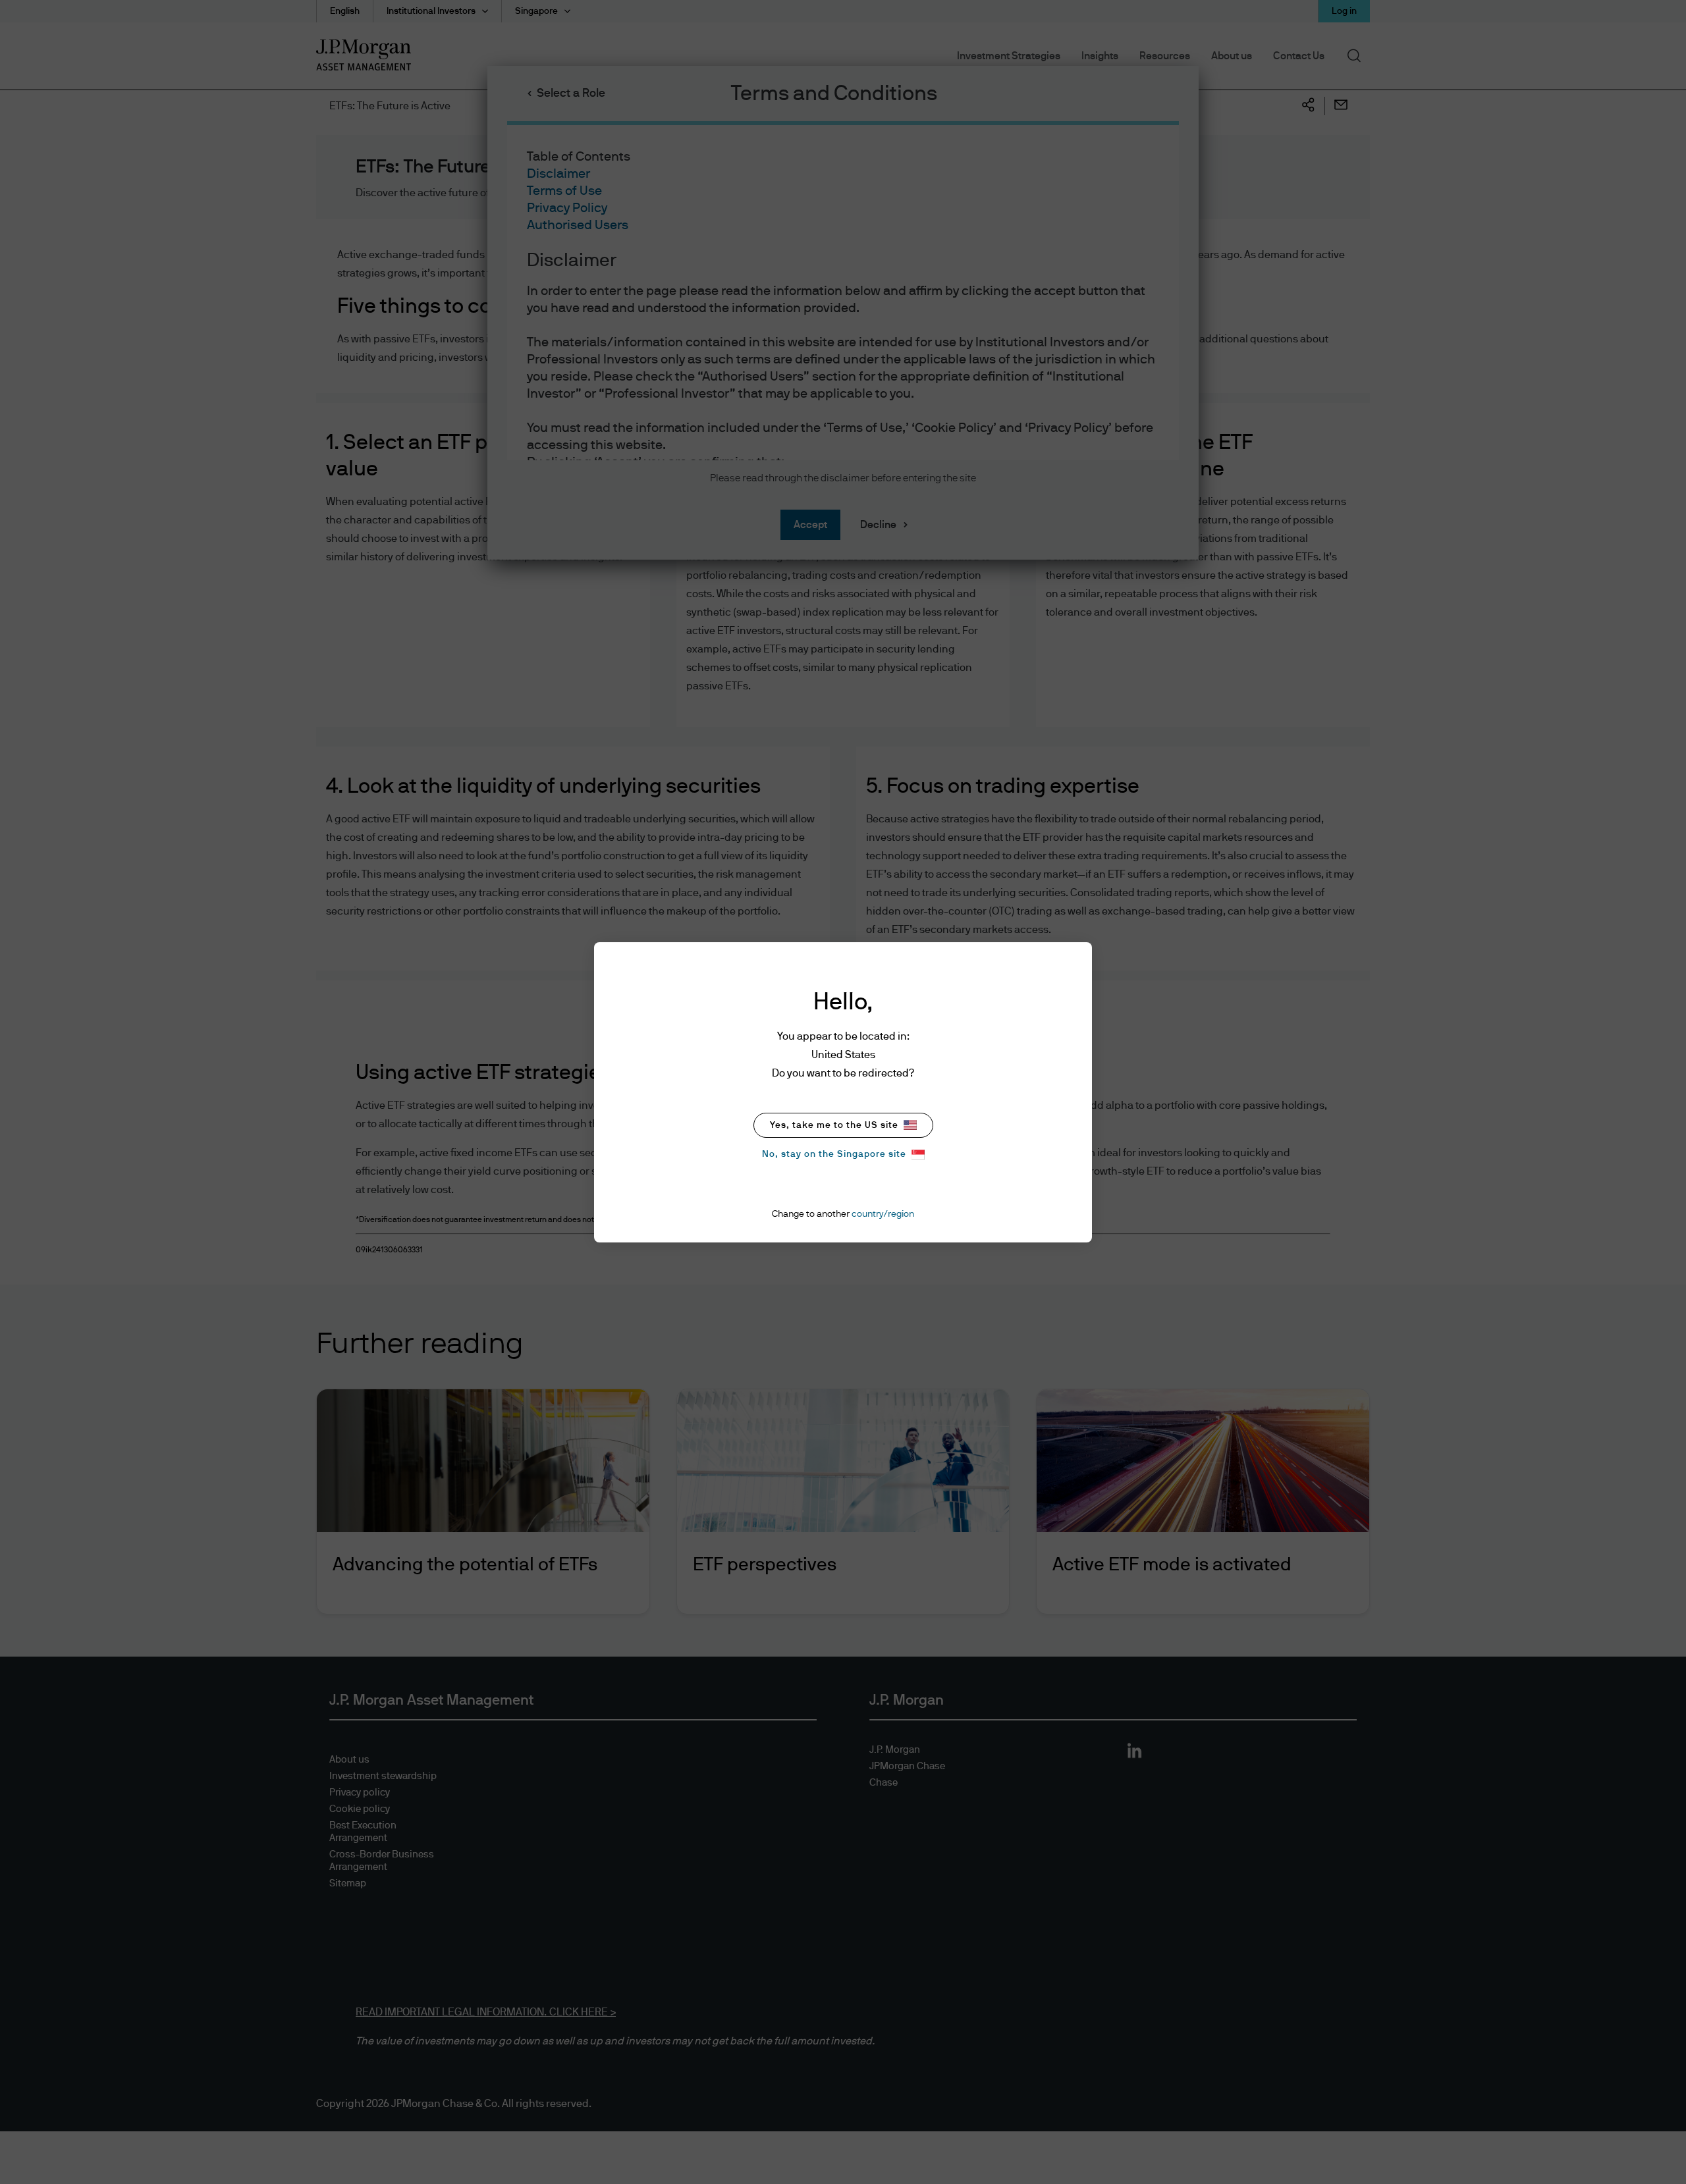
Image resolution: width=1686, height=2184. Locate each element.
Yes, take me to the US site (834, 1125)
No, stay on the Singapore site (834, 1154)
